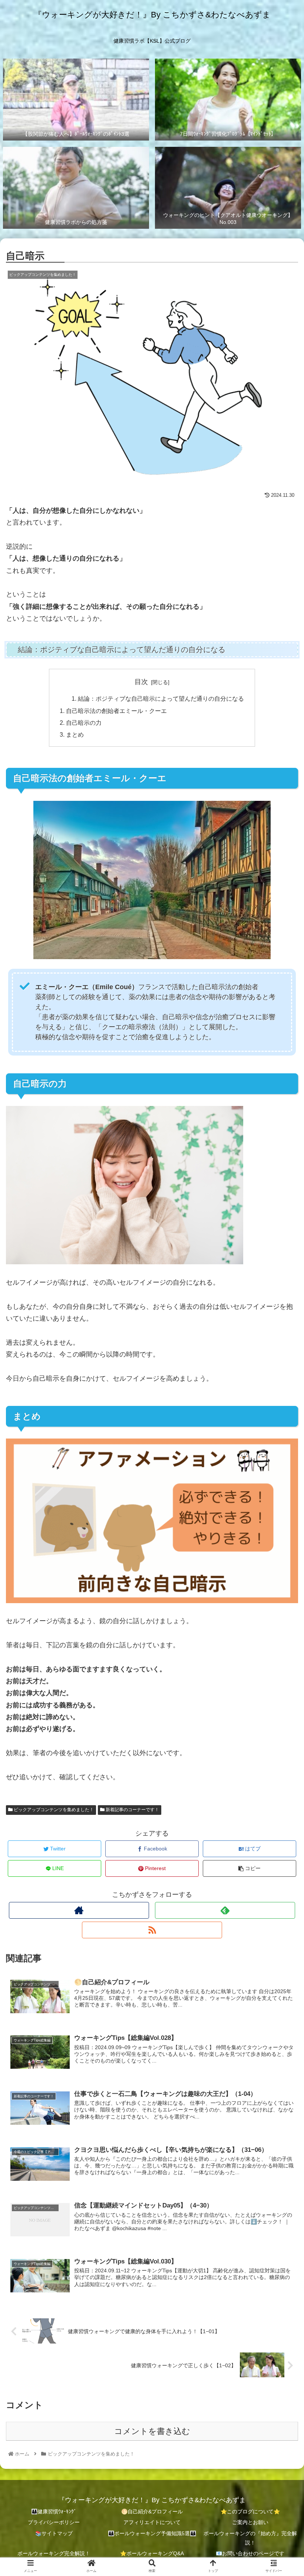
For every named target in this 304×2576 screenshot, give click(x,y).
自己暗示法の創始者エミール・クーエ (116, 711)
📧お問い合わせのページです (250, 2553)
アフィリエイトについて (152, 2522)
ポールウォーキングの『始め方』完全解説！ (250, 2538)
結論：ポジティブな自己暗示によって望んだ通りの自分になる (161, 699)
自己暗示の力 (84, 723)
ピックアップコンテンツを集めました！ (53, 1810)
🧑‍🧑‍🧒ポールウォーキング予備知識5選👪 (152, 2533)
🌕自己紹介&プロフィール (152, 2511)
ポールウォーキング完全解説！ (54, 2553)
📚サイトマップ (54, 2533)
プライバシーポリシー (54, 2522)
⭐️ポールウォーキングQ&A (152, 2553)
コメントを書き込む (152, 2431)
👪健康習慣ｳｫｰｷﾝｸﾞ (54, 2511)
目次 (141, 682)
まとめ (75, 734)
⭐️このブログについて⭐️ (250, 2511)
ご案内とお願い (250, 2522)
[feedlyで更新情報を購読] (225, 1910)
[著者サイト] (79, 1910)
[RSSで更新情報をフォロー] (152, 1930)
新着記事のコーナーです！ (132, 1810)
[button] (281, 1375)
